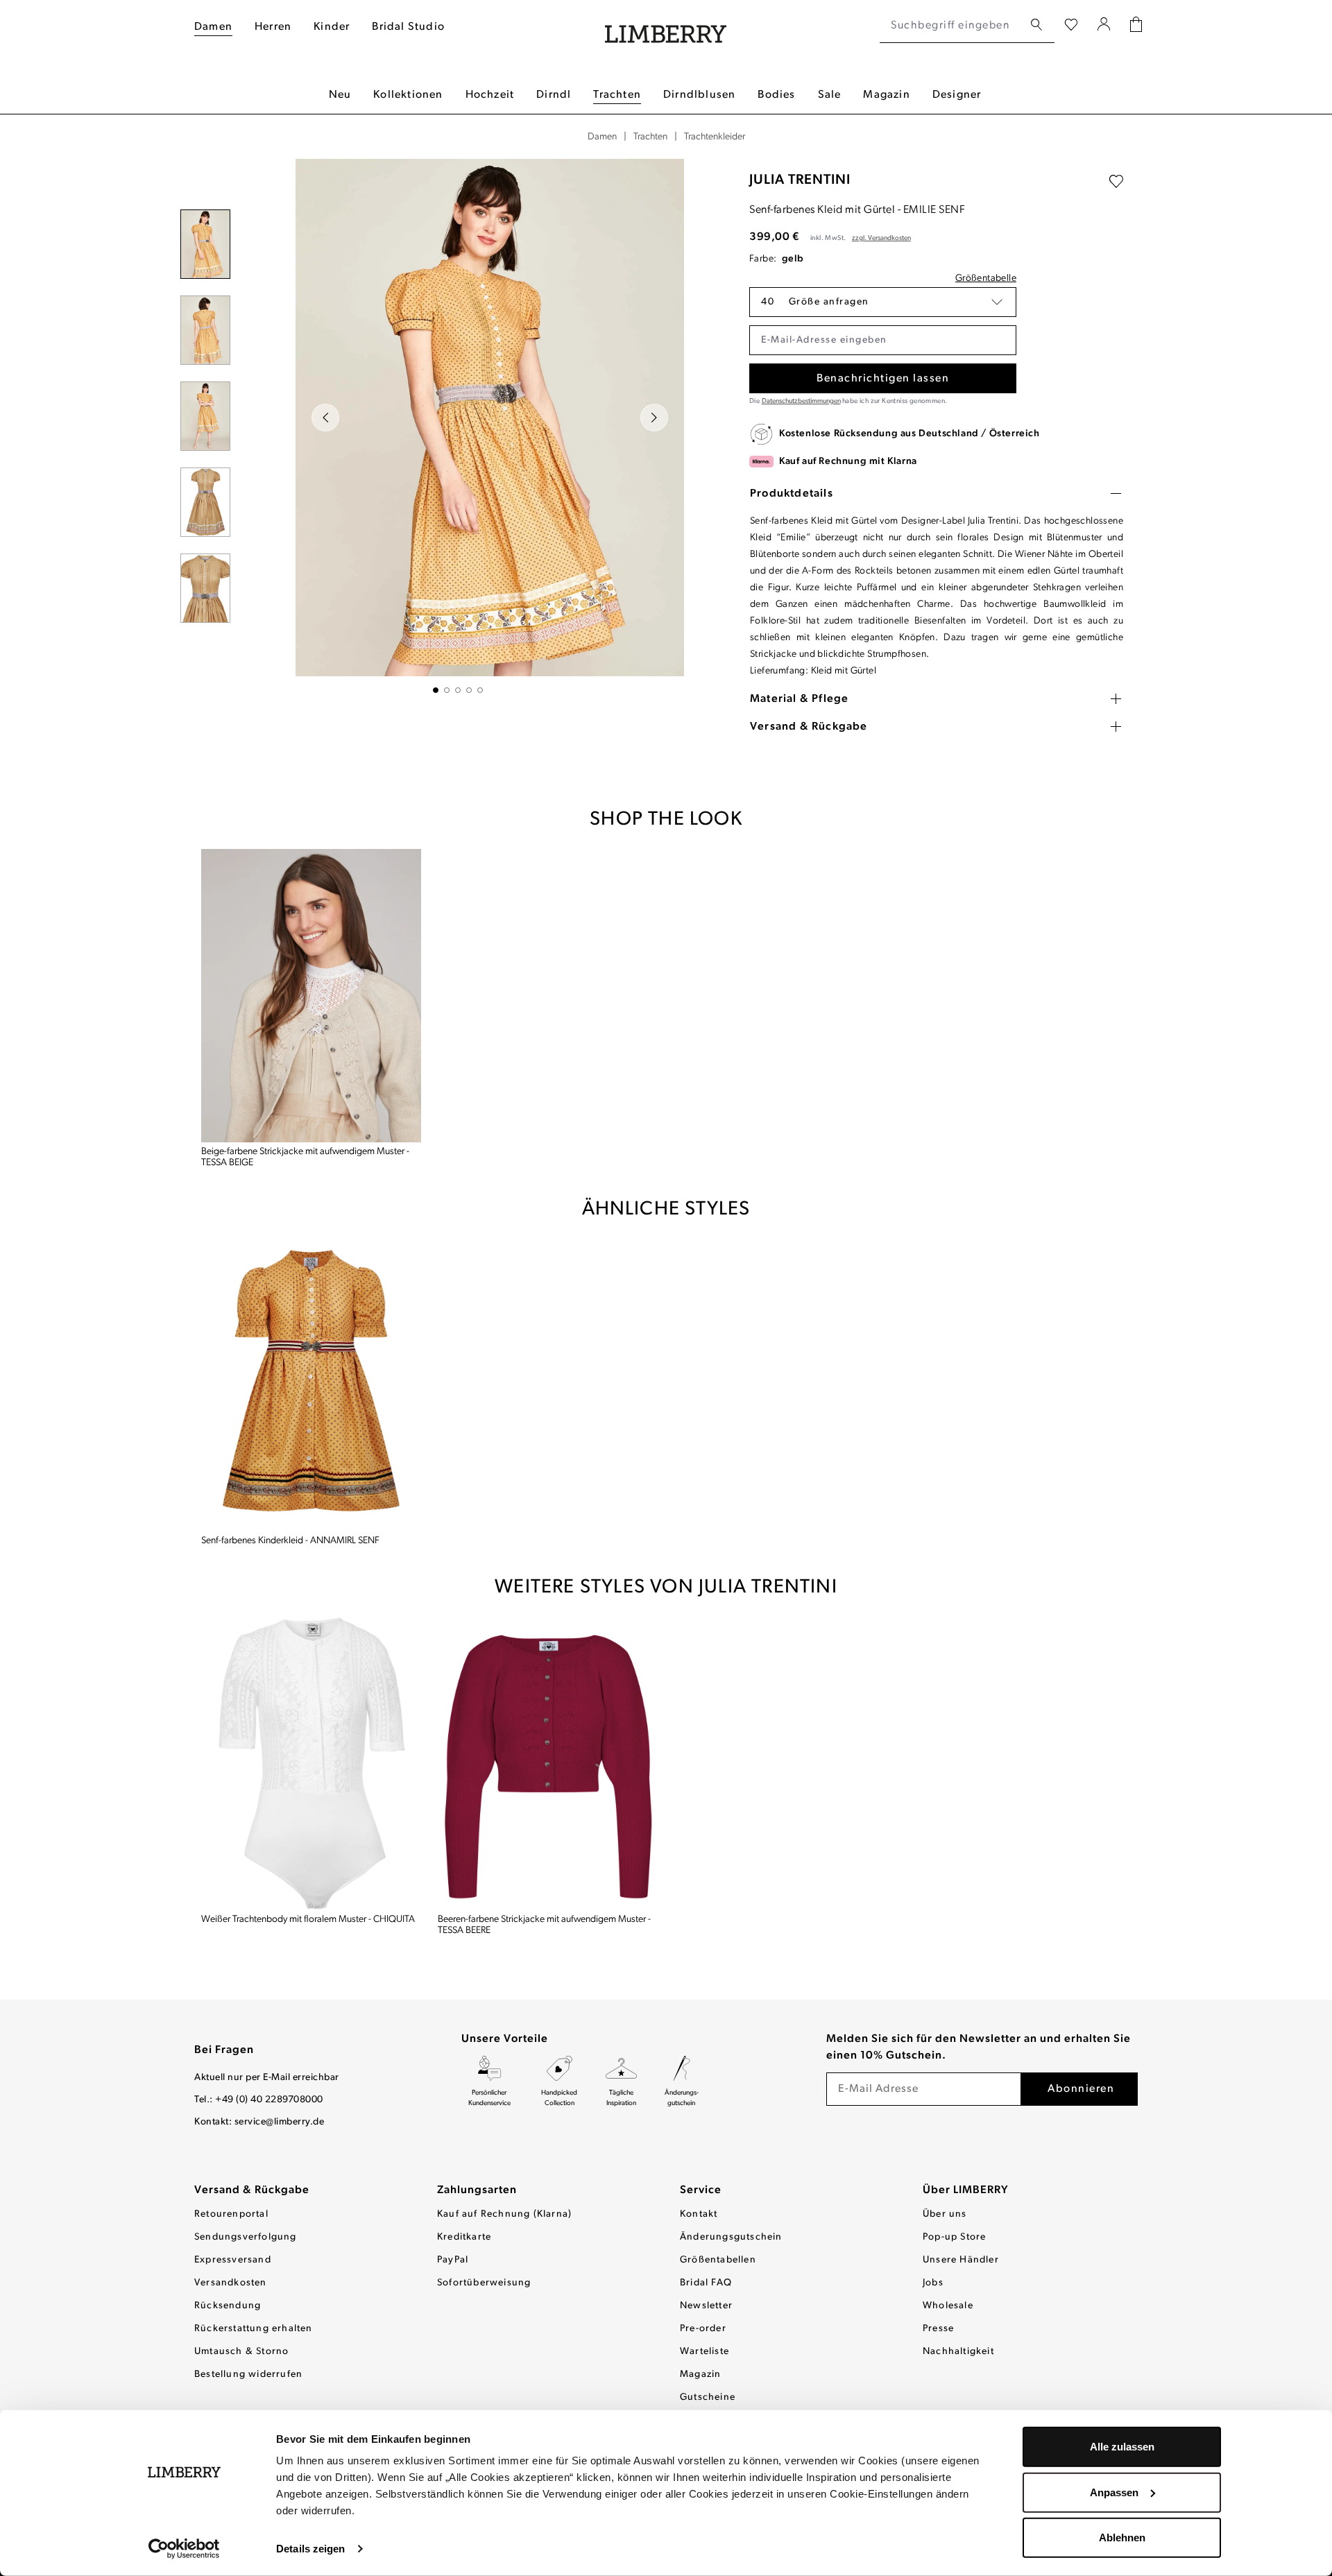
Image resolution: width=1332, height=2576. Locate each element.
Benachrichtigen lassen (883, 379)
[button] (883, 302)
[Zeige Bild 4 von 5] (469, 690)
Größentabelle (986, 278)
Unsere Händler (961, 2260)
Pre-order (703, 2329)
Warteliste (705, 2352)
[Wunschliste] (1071, 26)
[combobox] (951, 26)
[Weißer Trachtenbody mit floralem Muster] (311, 1763)
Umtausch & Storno (241, 2352)
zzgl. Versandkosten (881, 238)
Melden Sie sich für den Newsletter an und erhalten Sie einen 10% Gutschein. (979, 2047)
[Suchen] (1036, 25)
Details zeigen (310, 2549)
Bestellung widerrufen (248, 2375)
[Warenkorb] (1136, 26)
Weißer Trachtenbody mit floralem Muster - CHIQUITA (308, 1920)
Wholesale (948, 2306)
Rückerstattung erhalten (254, 2329)
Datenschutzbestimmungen (801, 401)
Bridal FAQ (706, 2283)
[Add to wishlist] (1116, 182)
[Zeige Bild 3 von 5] (458, 690)
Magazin (700, 2375)
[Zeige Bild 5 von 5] (480, 690)
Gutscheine (708, 2397)
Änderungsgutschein (731, 2237)
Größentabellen (718, 2260)
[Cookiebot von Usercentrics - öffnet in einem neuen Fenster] (184, 2549)
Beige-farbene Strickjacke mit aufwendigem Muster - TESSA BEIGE (305, 1157)
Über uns (945, 2214)
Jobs (933, 2283)
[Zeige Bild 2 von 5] (447, 690)
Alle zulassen (1122, 2447)
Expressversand (233, 2260)
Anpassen (1114, 2492)
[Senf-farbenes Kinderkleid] (311, 1385)
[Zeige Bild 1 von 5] (436, 690)
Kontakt (699, 2214)
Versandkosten (231, 2283)
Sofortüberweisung (484, 2283)
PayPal (453, 2260)
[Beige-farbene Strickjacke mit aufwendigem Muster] (311, 996)
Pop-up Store (954, 2237)
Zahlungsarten (477, 2190)
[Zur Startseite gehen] (666, 26)
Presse (938, 2329)
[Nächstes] (654, 418)
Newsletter (706, 2306)
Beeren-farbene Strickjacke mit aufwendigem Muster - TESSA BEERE (544, 1925)
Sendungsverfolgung (246, 2237)
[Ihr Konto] (1104, 26)
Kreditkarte (464, 2237)
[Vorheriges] (325, 418)
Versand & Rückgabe (252, 2190)
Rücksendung (228, 2306)
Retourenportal (231, 2214)
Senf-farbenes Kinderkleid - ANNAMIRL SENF (290, 1541)
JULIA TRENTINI (800, 180)
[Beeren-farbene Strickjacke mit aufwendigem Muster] (548, 1763)
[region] (458, 426)
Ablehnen (1122, 2538)
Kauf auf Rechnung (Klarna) (504, 2214)
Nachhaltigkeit (958, 2352)
